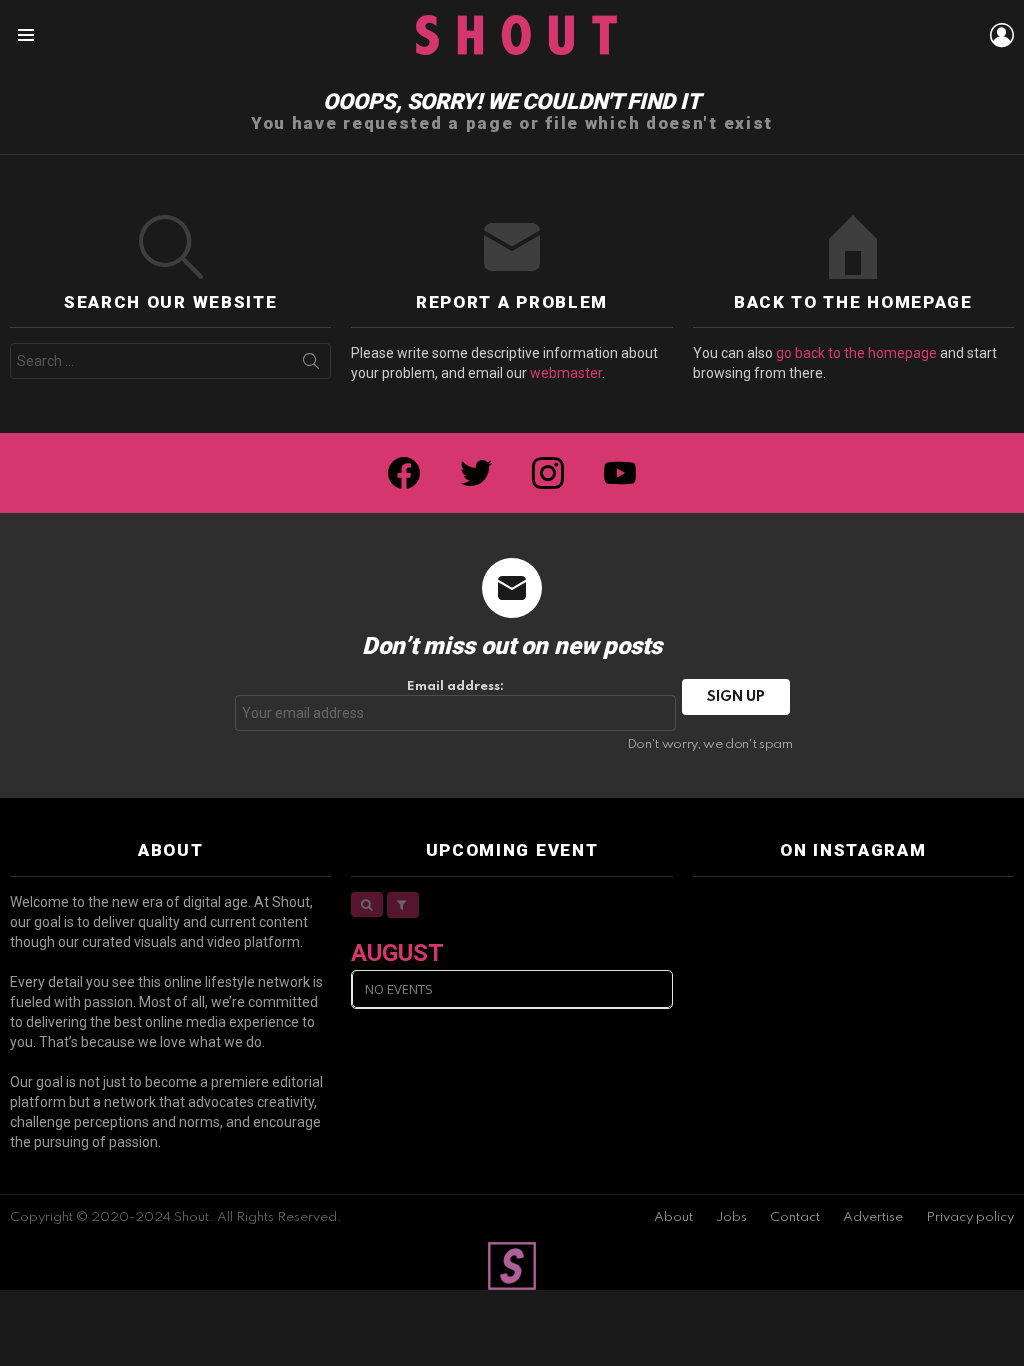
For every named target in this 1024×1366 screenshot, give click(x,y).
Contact (795, 1217)
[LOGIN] (1002, 35)
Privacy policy (970, 1217)
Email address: (455, 686)
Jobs (731, 1217)
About (673, 1217)
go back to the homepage (856, 353)
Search (311, 365)
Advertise (873, 1217)
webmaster (566, 373)
